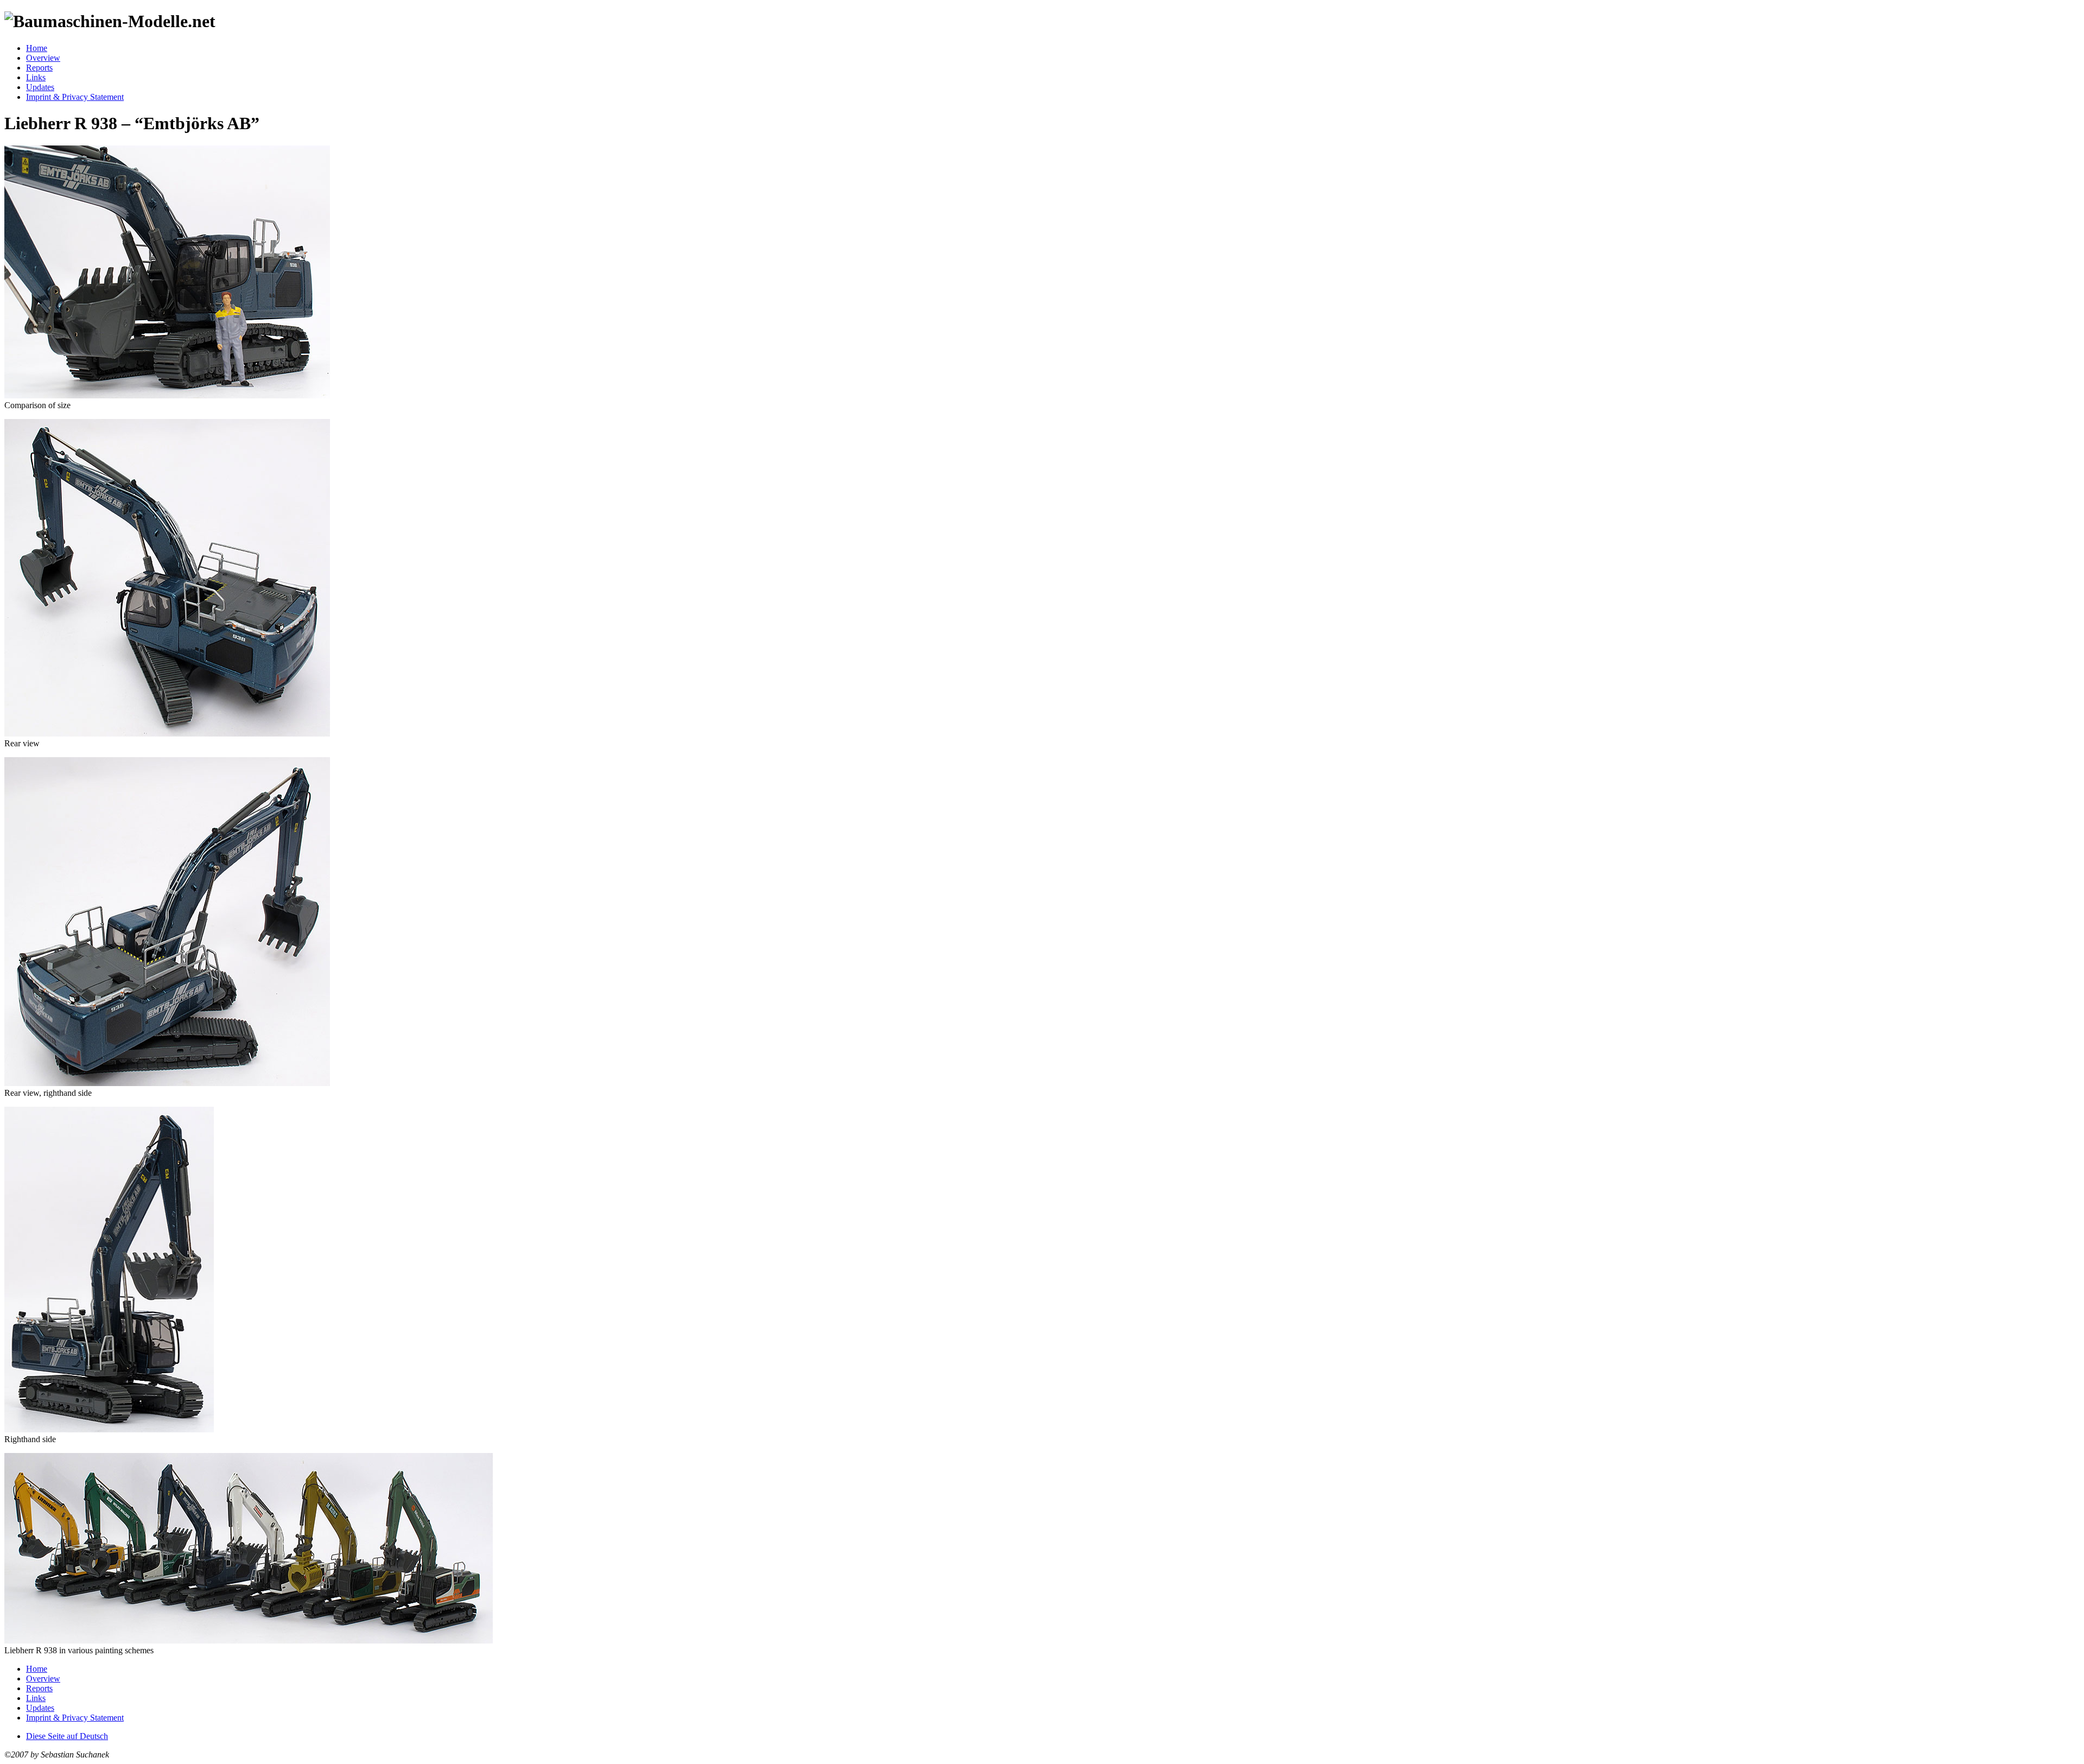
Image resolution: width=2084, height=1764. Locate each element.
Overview (43, 58)
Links (36, 77)
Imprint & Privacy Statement (75, 97)
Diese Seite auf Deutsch (67, 1736)
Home (37, 48)
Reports (39, 68)
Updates (40, 87)
